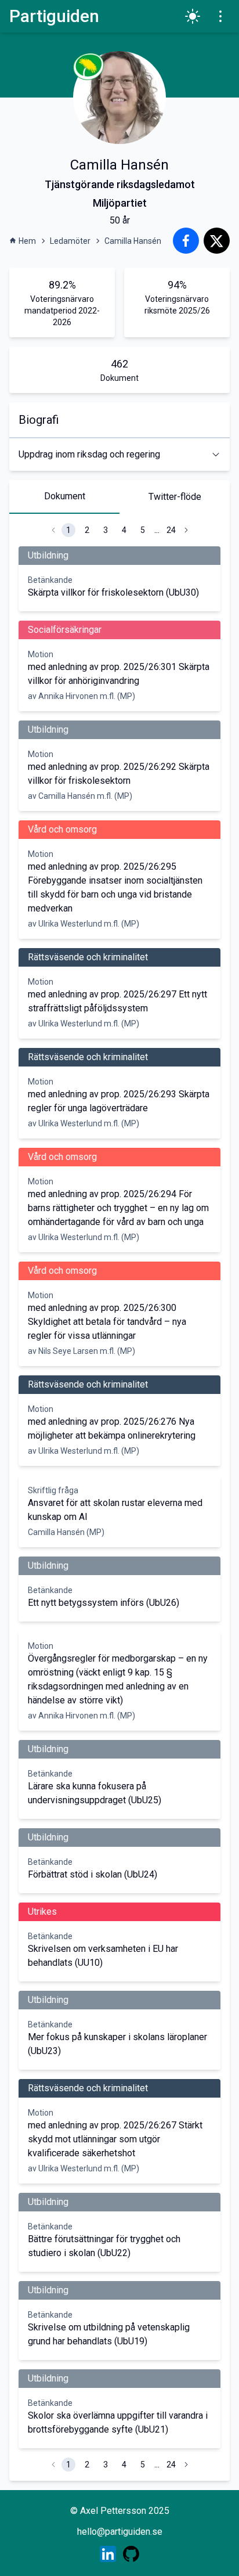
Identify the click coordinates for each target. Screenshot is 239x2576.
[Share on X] (217, 241)
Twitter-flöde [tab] (175, 497)
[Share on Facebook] (186, 241)
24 (171, 530)
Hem (27, 241)
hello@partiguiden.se (120, 2532)
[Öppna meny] (220, 16)
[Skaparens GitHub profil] (131, 2554)
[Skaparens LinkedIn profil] (108, 2554)
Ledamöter (70, 241)
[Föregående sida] (53, 530)
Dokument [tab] (65, 496)
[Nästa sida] (186, 530)
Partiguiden (54, 16)
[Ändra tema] (193, 16)
